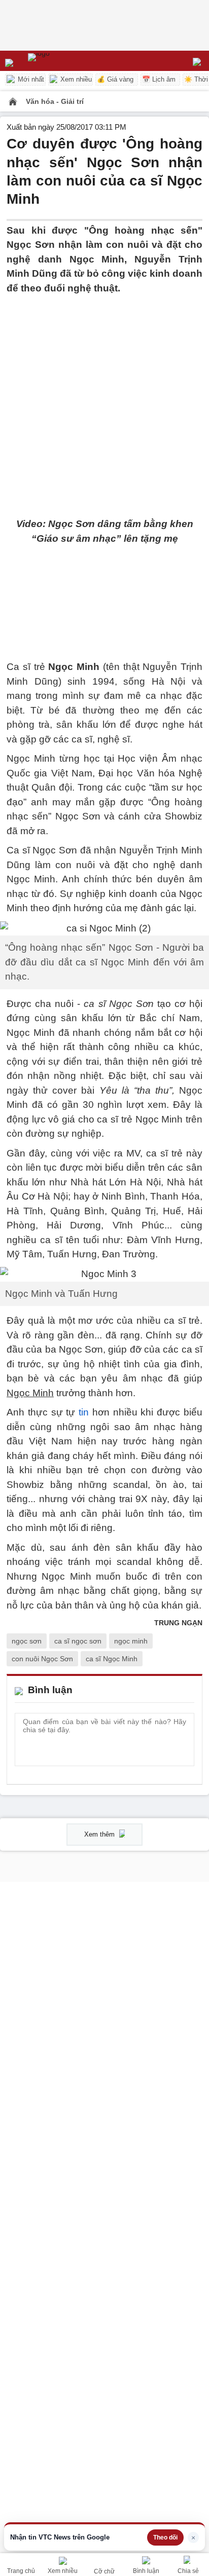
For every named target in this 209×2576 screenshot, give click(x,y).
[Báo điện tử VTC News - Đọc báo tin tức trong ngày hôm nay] (62, 61)
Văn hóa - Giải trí (55, 101)
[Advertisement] (104, 400)
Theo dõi (165, 2537)
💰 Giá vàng (115, 79)
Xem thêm (100, 1834)
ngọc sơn (27, 1641)
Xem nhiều (75, 79)
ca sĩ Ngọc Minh (112, 1659)
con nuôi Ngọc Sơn (42, 1659)
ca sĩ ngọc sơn (78, 1641)
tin (84, 1412)
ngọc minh (131, 1641)
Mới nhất (30, 79)
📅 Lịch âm (159, 79)
